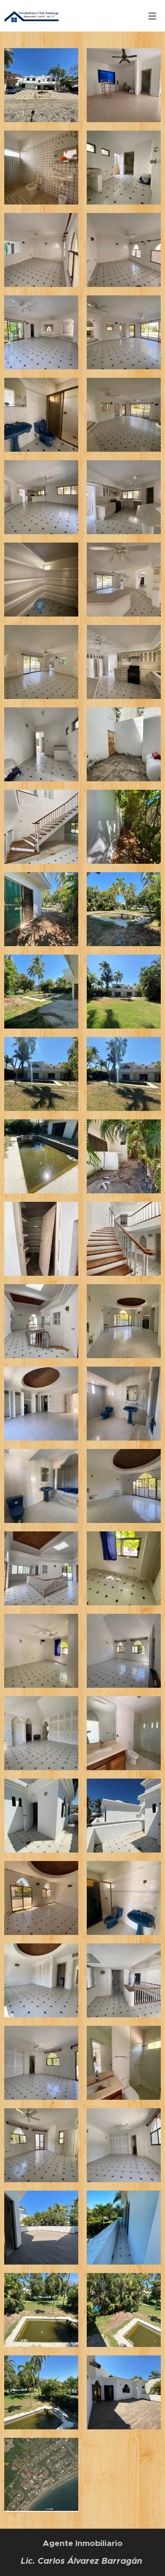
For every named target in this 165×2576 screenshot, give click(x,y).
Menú (152, 16)
